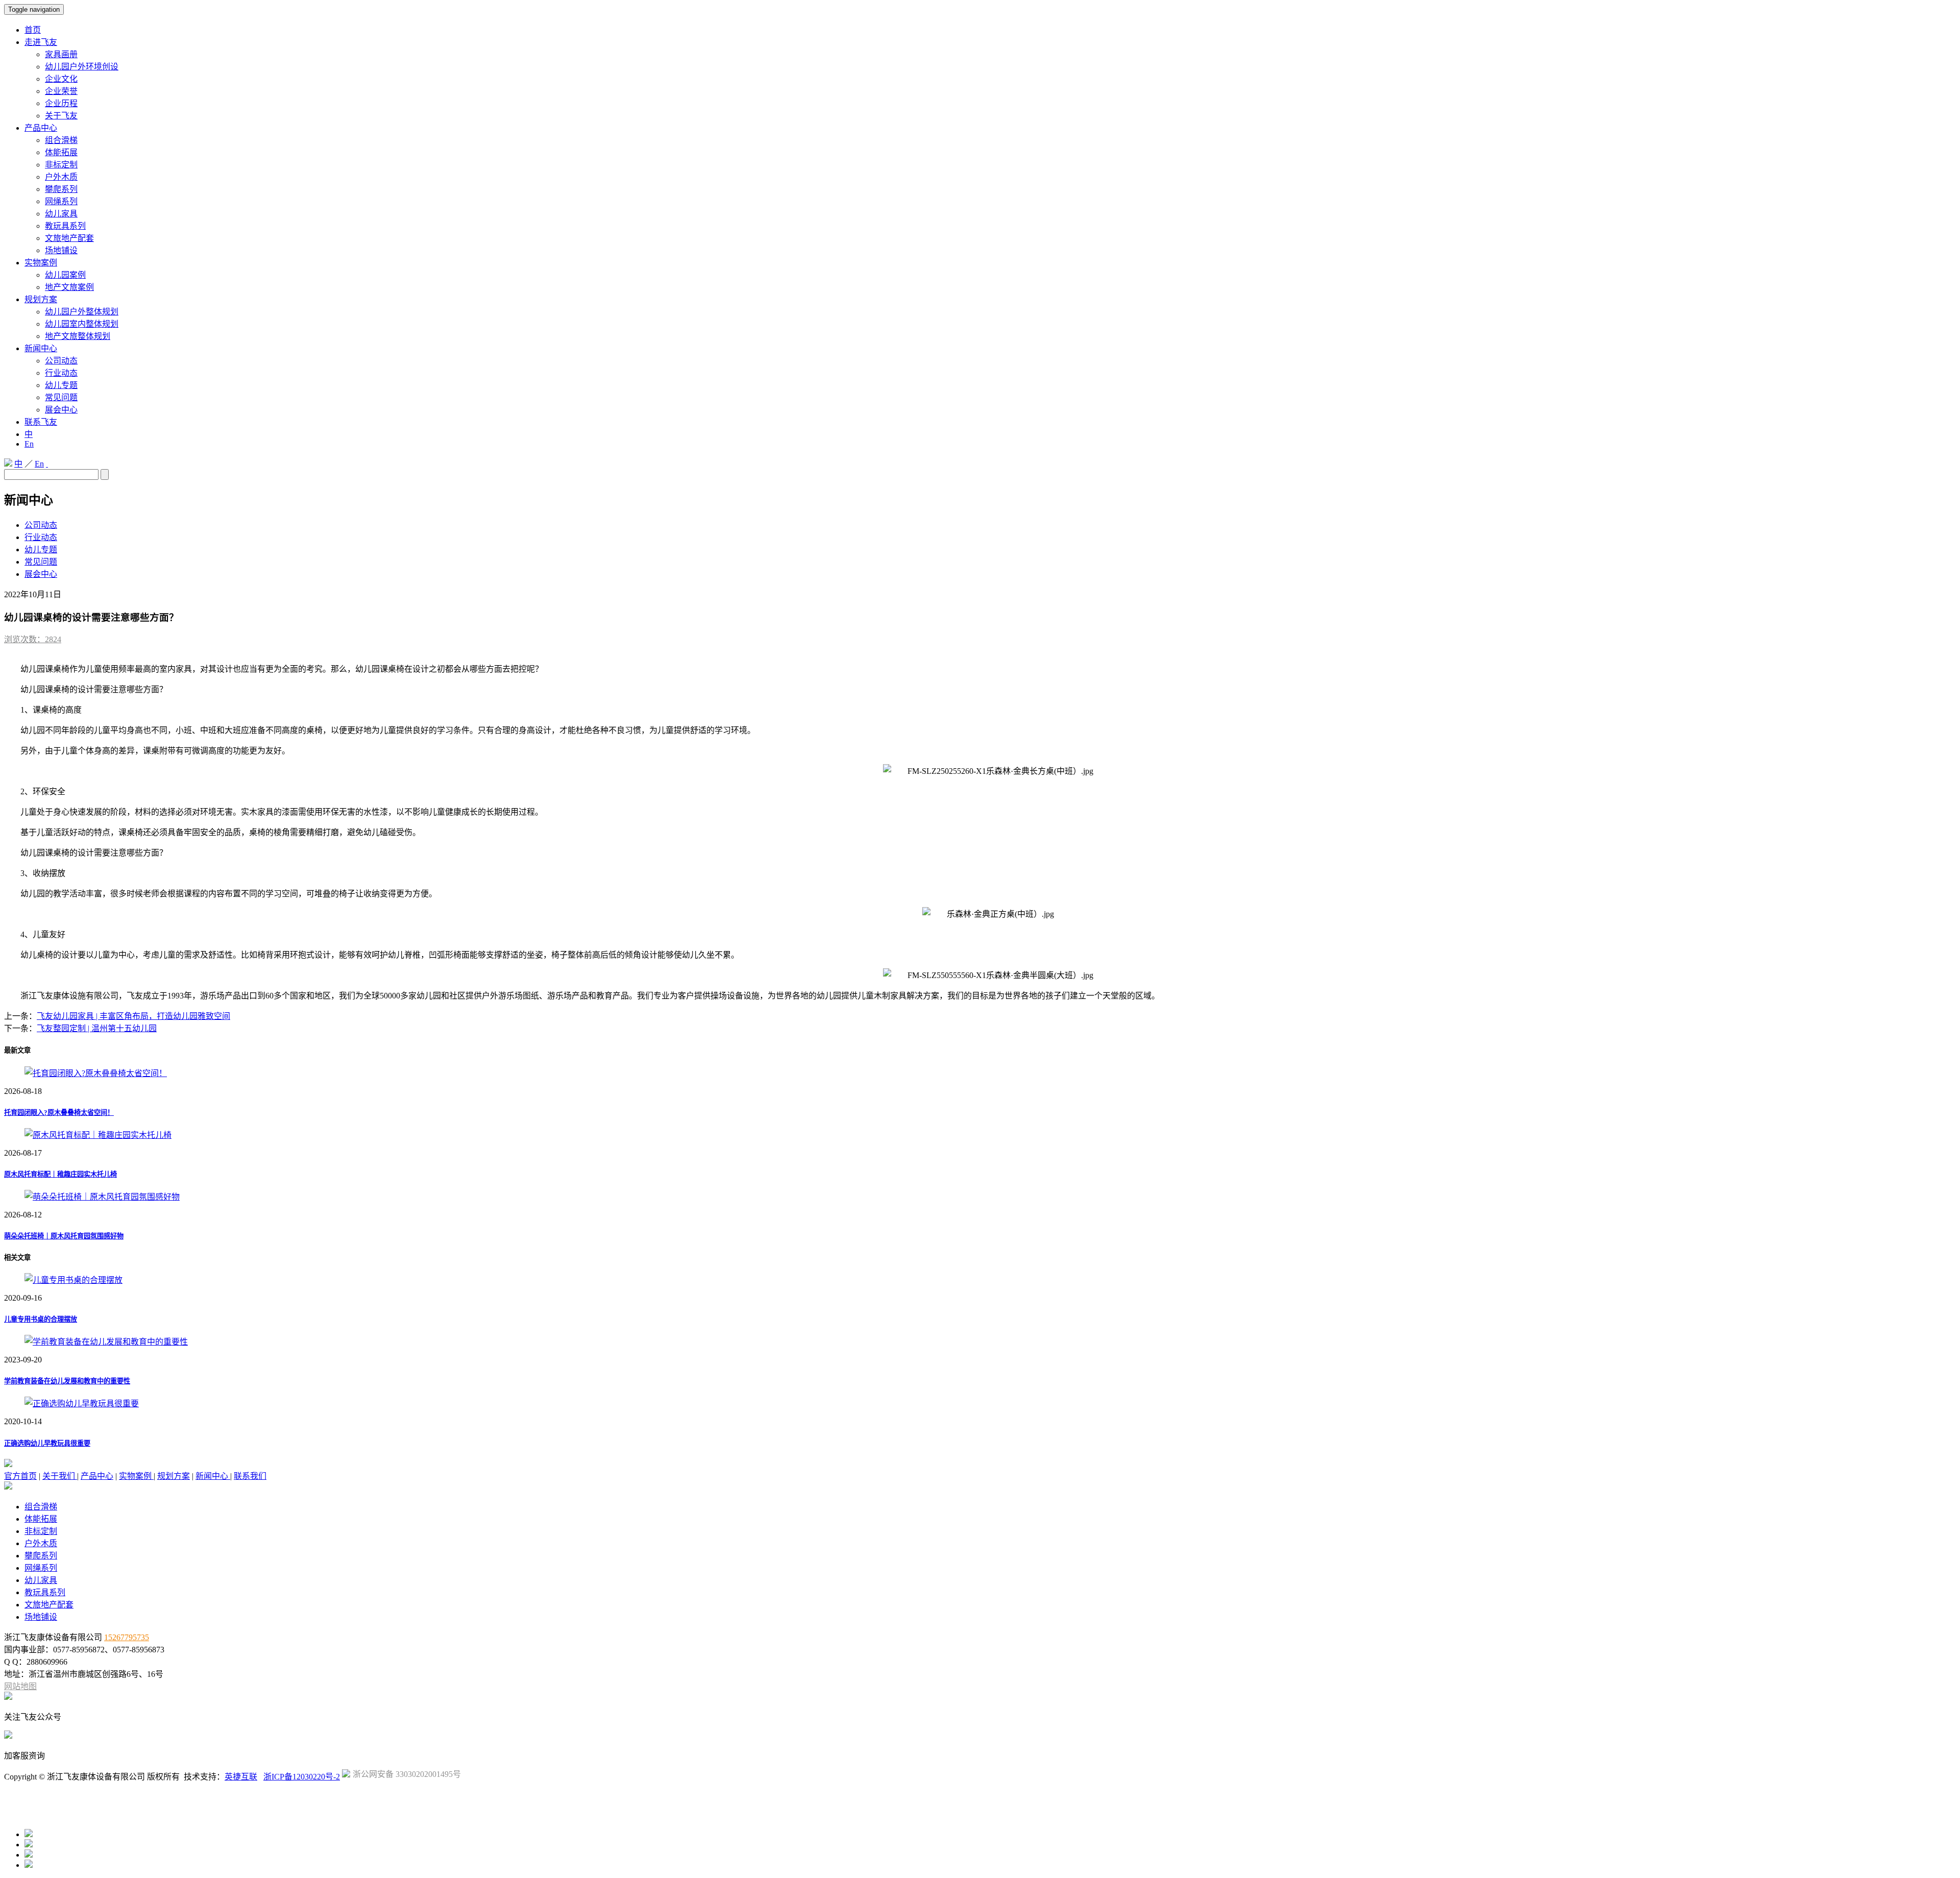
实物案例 (41, 263)
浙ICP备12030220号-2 (302, 1777)
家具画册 (61, 54)
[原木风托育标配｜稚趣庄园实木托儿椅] (98, 1135)
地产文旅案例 (69, 287)
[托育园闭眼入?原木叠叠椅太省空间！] (96, 1073)
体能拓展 (61, 152)
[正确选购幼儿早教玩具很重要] (82, 1404)
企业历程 (61, 103)
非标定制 (61, 165)
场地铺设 (61, 250)
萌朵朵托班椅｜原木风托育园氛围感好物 (64, 1236)
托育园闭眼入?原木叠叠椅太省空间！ (59, 1113)
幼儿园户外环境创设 (82, 67)
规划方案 (41, 299)
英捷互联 (241, 1777)
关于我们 (60, 1476)
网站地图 (20, 1686)
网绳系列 (61, 201)
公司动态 (61, 361)
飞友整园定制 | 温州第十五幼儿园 (97, 1028)
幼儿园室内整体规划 (82, 324)
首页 (33, 30)
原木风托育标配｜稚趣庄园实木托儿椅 (60, 1174)
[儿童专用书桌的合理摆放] (73, 1280)
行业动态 (61, 373)
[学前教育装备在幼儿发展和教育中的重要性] (106, 1342)
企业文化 (61, 79)
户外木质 (61, 177)
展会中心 (61, 410)
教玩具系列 (65, 226)
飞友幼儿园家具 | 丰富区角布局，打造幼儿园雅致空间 (133, 1016)
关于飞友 (61, 116)
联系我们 (250, 1476)
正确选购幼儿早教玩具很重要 (47, 1443)
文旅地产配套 (69, 238)
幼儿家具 (61, 214)
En (29, 444)
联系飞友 (41, 422)
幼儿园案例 (65, 275)
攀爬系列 (61, 189)
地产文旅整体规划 (78, 336)
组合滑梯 (61, 140)
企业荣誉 (61, 91)
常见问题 (61, 397)
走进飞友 (41, 42)
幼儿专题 (61, 385)
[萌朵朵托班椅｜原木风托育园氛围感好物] (102, 1197)
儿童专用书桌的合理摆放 (41, 1319)
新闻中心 (41, 348)
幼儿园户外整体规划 (82, 312)
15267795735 (127, 1637)
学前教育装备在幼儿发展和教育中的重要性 (67, 1381)
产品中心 (41, 128)
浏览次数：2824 (33, 639)
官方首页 (20, 1476)
